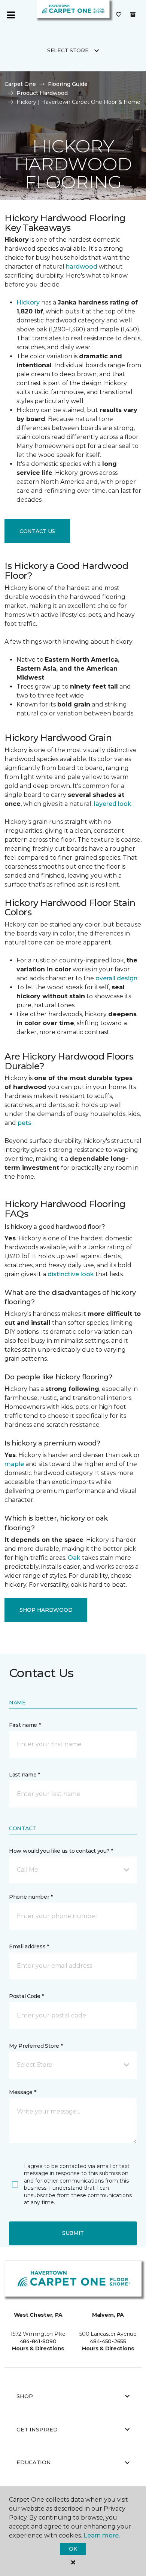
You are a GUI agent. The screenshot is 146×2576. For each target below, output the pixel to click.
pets (25, 1123)
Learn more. (102, 2535)
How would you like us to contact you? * (61, 1851)
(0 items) (133, 15)
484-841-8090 (38, 2341)
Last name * (25, 1775)
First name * (25, 1725)
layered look (113, 804)
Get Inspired (37, 2430)
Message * (22, 2092)
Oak (74, 1558)
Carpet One (20, 84)
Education (34, 2462)
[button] (73, 1870)
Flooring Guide (68, 84)
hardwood (82, 267)
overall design (116, 978)
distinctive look (71, 1274)
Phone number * (31, 1897)
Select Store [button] (68, 50)
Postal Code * (26, 1996)
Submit (73, 2233)
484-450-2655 (108, 2341)
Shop (25, 2396)
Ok (73, 2549)
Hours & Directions (38, 2348)
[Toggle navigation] (11, 15)
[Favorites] (119, 15)
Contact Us (37, 531)
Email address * (29, 1946)
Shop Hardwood (46, 1610)
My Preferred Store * (36, 2046)
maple (14, 1464)
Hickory (28, 302)
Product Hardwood (42, 93)
